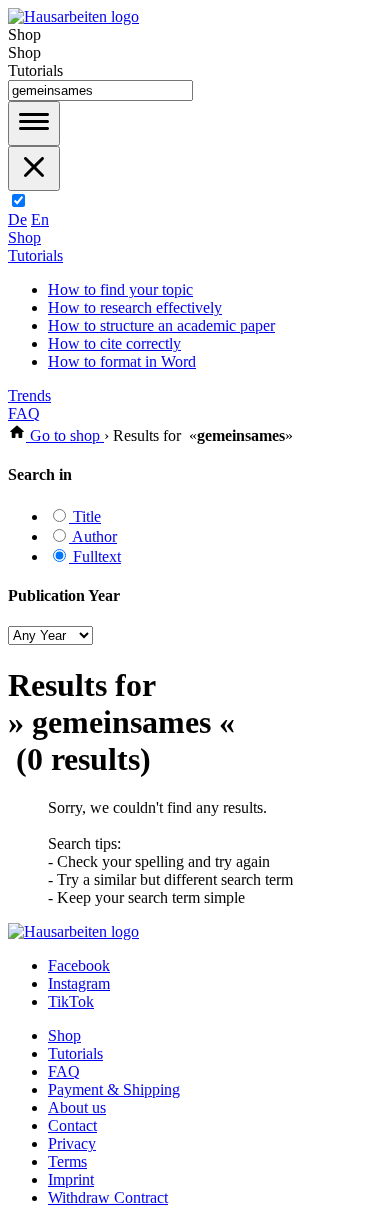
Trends (29, 395)
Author (93, 536)
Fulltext (95, 556)
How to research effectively (135, 307)
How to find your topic (120, 289)
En (40, 219)
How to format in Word (122, 361)
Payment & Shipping (114, 1089)
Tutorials (35, 255)
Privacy (72, 1143)
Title (85, 516)
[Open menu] (34, 123)
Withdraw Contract (108, 1197)
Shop (24, 237)
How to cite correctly (114, 343)
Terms (67, 1161)
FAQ (24, 413)
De (17, 219)
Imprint (71, 1179)
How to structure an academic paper (161, 325)
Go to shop (65, 435)
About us (77, 1107)
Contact (72, 1125)
